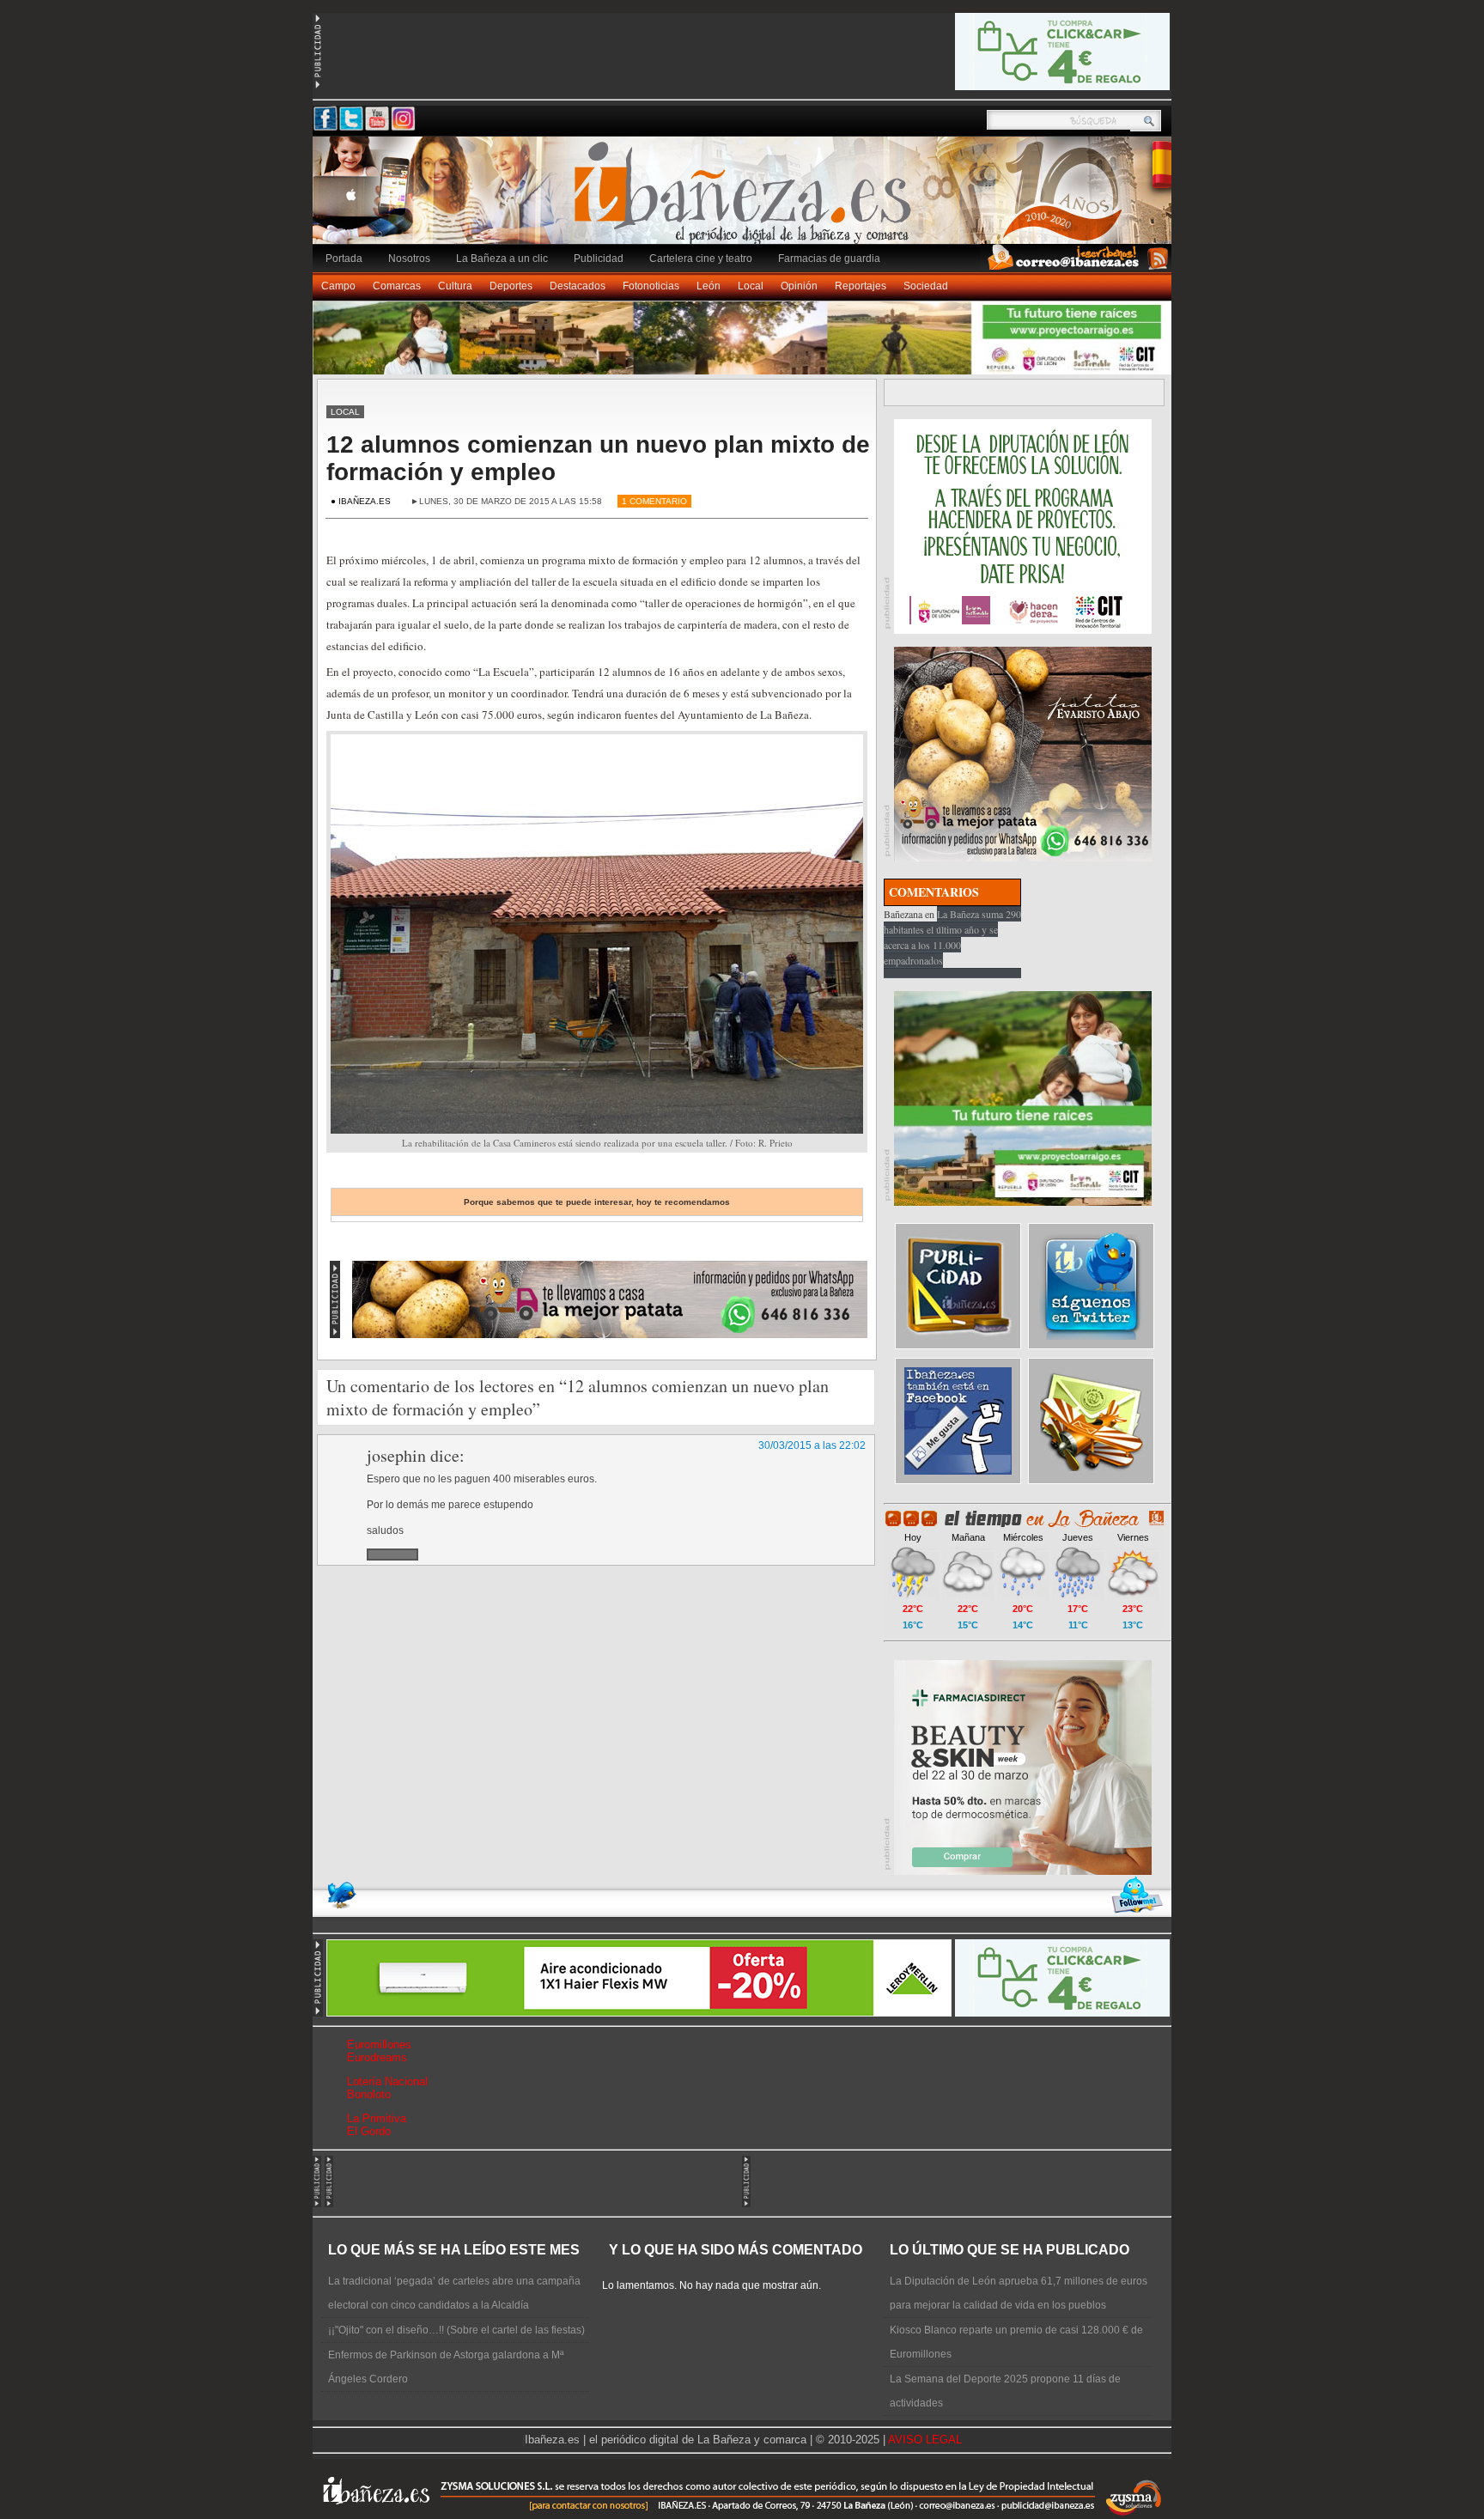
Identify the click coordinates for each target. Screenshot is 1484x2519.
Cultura (455, 286)
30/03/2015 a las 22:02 (812, 1445)
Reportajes (861, 286)
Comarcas (397, 286)
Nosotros (409, 259)
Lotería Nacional (387, 2081)
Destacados (578, 286)
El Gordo (369, 2131)
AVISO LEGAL (925, 2440)
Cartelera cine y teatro (701, 259)
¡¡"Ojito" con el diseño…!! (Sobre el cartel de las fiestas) (456, 2330)
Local (751, 286)
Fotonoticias (651, 286)
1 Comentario (654, 501)
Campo (338, 286)
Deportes (511, 286)
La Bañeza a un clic (502, 259)
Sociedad (926, 286)
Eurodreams (377, 2057)
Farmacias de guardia (829, 259)
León (709, 286)
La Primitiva (377, 2118)
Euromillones (379, 2044)
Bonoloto (369, 2094)
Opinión (799, 286)
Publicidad (599, 259)
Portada (344, 259)
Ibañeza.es (746, 199)
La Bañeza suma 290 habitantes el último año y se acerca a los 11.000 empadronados (952, 937)
